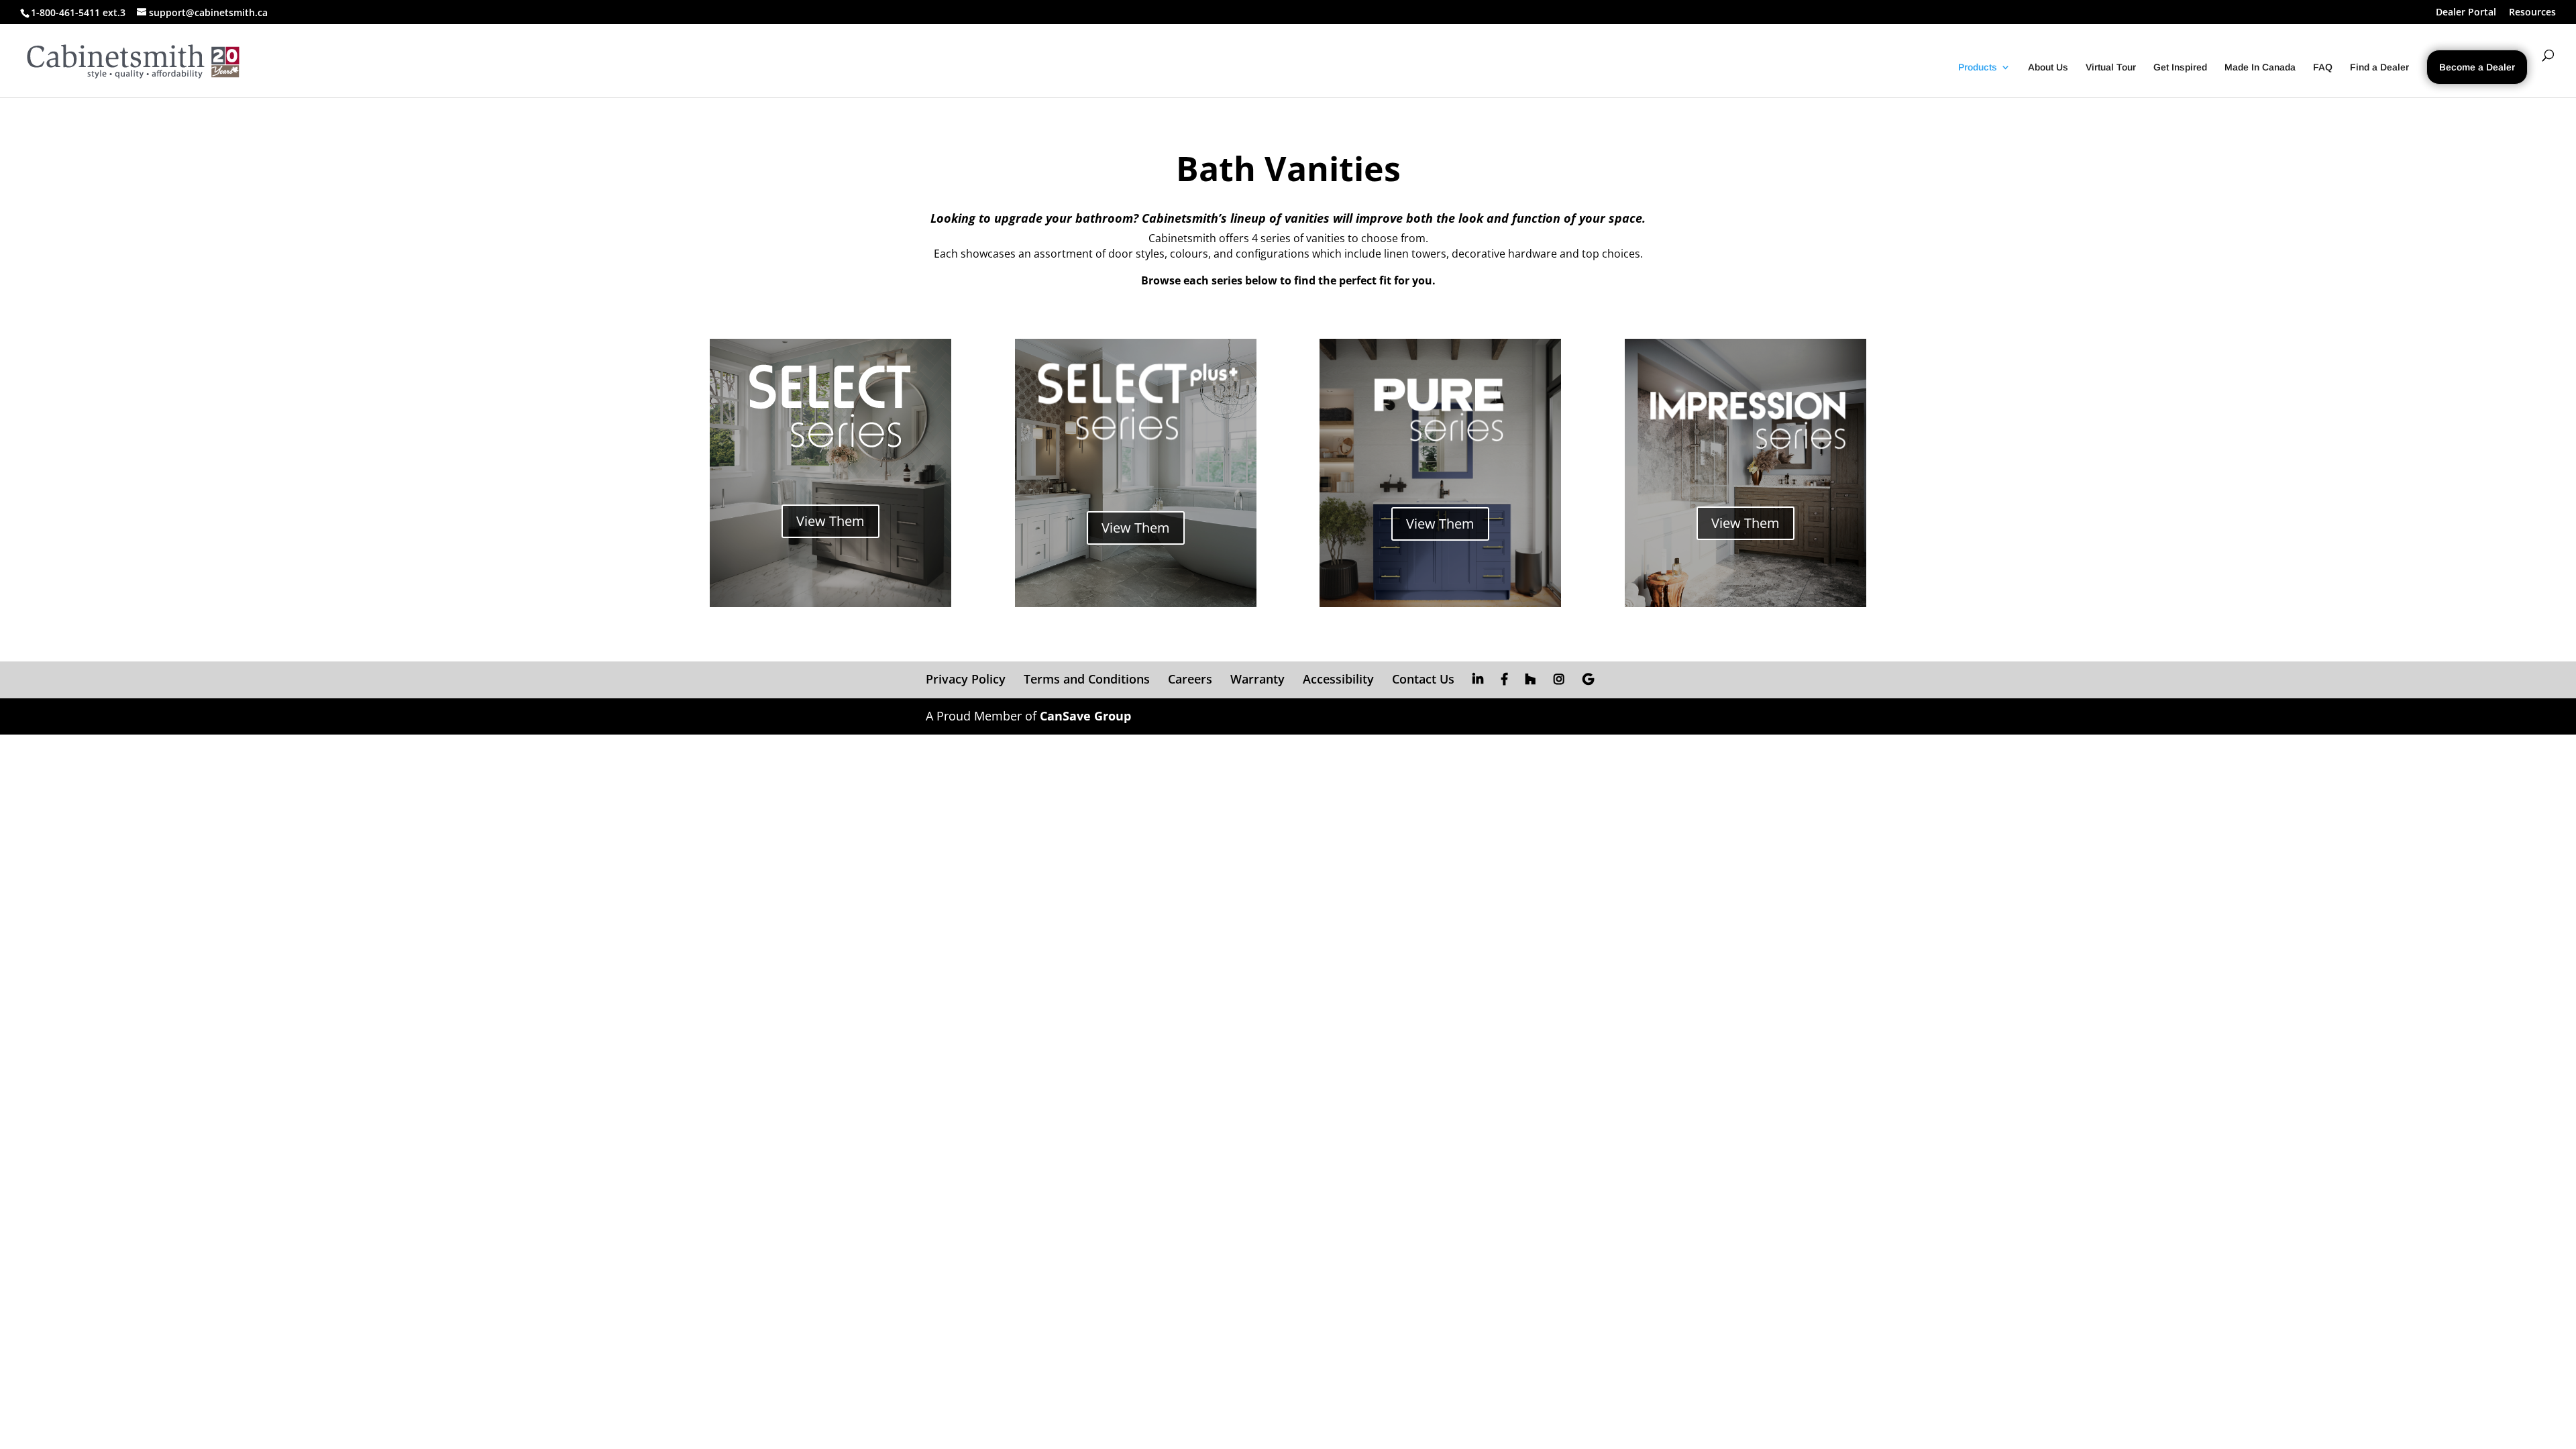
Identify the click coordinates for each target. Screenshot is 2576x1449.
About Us (2048, 67)
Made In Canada (2260, 67)
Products (1978, 67)
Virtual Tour (2111, 67)
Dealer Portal (2466, 13)
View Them (830, 521)
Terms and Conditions (1087, 679)
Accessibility (1338, 679)
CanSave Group (1085, 716)
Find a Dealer (2379, 67)
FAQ (2323, 67)
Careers (1190, 679)
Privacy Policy (966, 679)
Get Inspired (2180, 67)
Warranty (1257, 679)
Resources (2532, 13)
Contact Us (1423, 679)
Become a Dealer (2477, 67)
